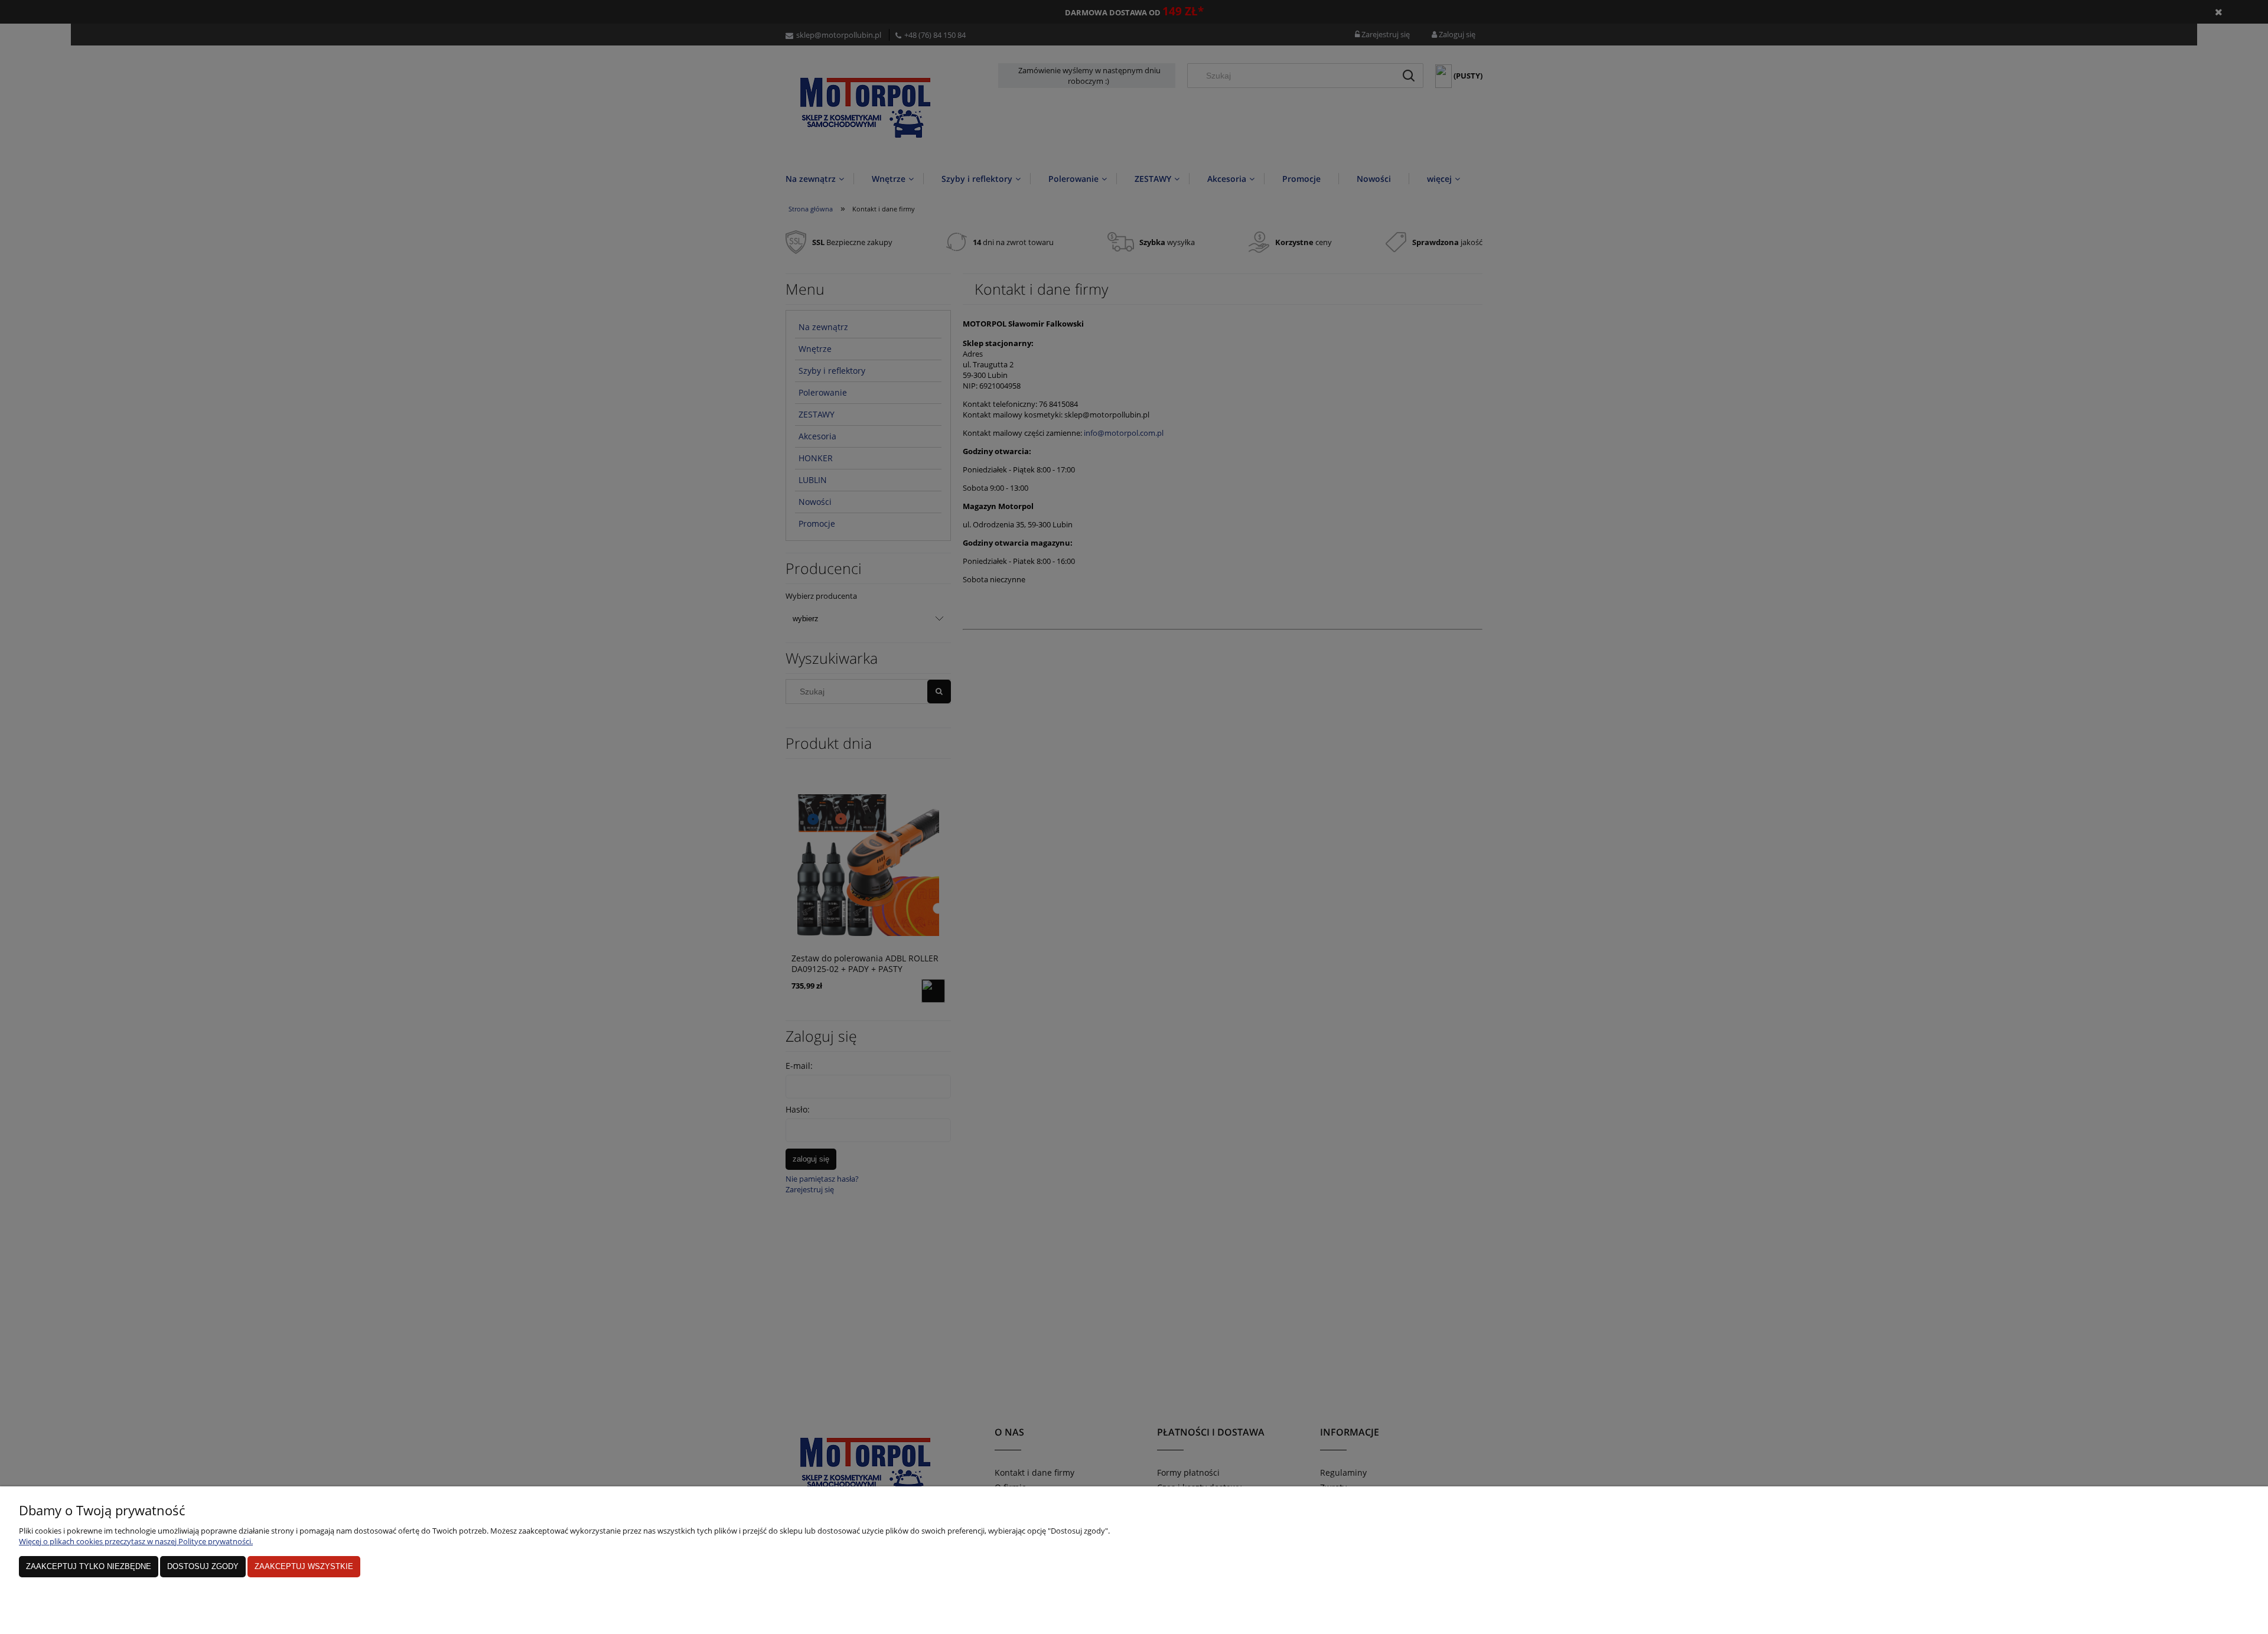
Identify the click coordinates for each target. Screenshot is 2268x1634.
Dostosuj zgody (203, 1566)
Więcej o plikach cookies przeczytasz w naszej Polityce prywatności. (136, 1541)
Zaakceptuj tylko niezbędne (89, 1566)
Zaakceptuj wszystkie (304, 1566)
